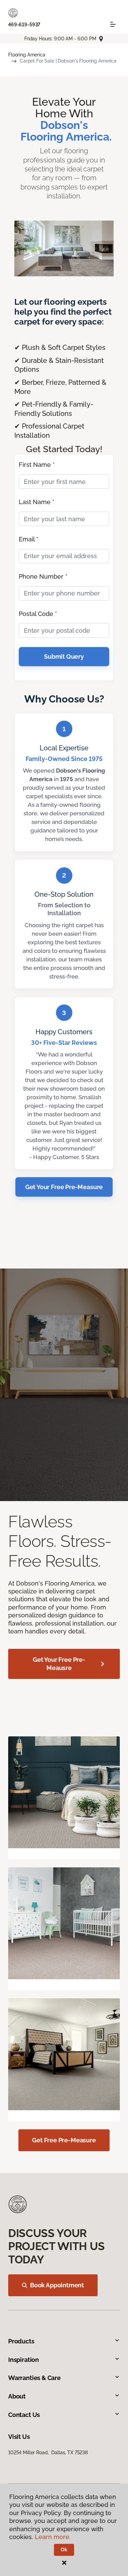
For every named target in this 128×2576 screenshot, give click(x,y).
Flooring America (27, 55)
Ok (64, 2550)
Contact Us (24, 2415)
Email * (29, 539)
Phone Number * (43, 576)
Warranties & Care (34, 2378)
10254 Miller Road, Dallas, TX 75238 (48, 2453)
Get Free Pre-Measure (64, 2140)
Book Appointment (57, 2285)
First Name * (37, 465)
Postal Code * (38, 614)
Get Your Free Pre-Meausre (59, 1664)
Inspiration (24, 2360)
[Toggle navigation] (113, 24)
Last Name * (37, 502)
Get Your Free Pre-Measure (64, 1187)
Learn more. (53, 2537)
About (17, 2396)
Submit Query (64, 656)
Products (21, 2341)
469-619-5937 (24, 25)
